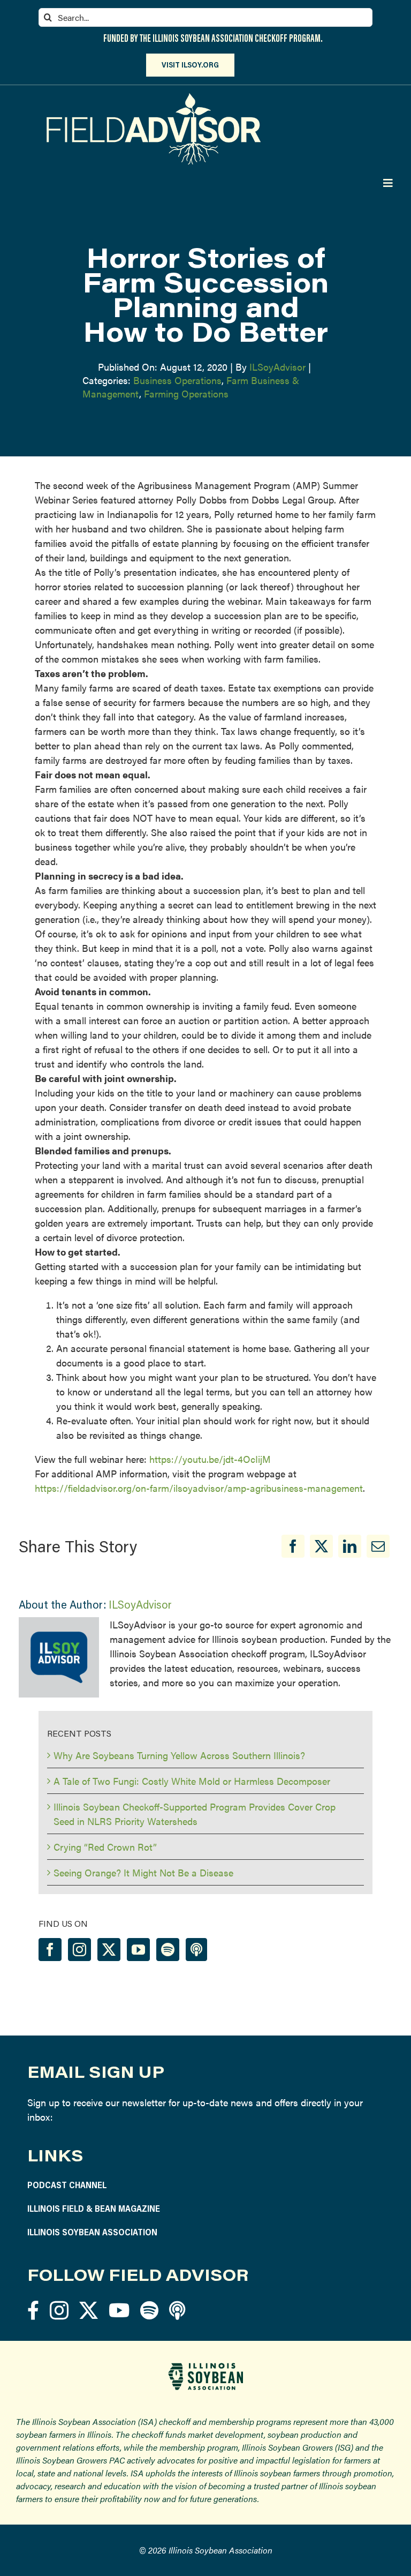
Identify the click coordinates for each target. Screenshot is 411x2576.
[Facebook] (293, 1546)
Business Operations (177, 380)
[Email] (378, 1546)
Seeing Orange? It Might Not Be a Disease (143, 1872)
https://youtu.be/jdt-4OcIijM (210, 1459)
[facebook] (33, 2310)
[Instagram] (79, 1950)
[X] (321, 1546)
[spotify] (149, 2310)
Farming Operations (186, 393)
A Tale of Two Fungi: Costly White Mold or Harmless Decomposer (192, 1781)
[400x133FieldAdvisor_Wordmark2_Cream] (154, 98)
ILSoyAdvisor (277, 367)
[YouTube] (138, 1950)
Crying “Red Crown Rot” (105, 1847)
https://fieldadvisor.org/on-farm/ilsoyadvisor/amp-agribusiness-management (199, 1488)
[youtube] (119, 2310)
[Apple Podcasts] (196, 1950)
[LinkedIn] (350, 1546)
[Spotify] (168, 1950)
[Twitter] (109, 1950)
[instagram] (59, 2310)
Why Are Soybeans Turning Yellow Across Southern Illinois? (179, 1755)
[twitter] (89, 2310)
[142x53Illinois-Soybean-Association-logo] (205, 2367)
